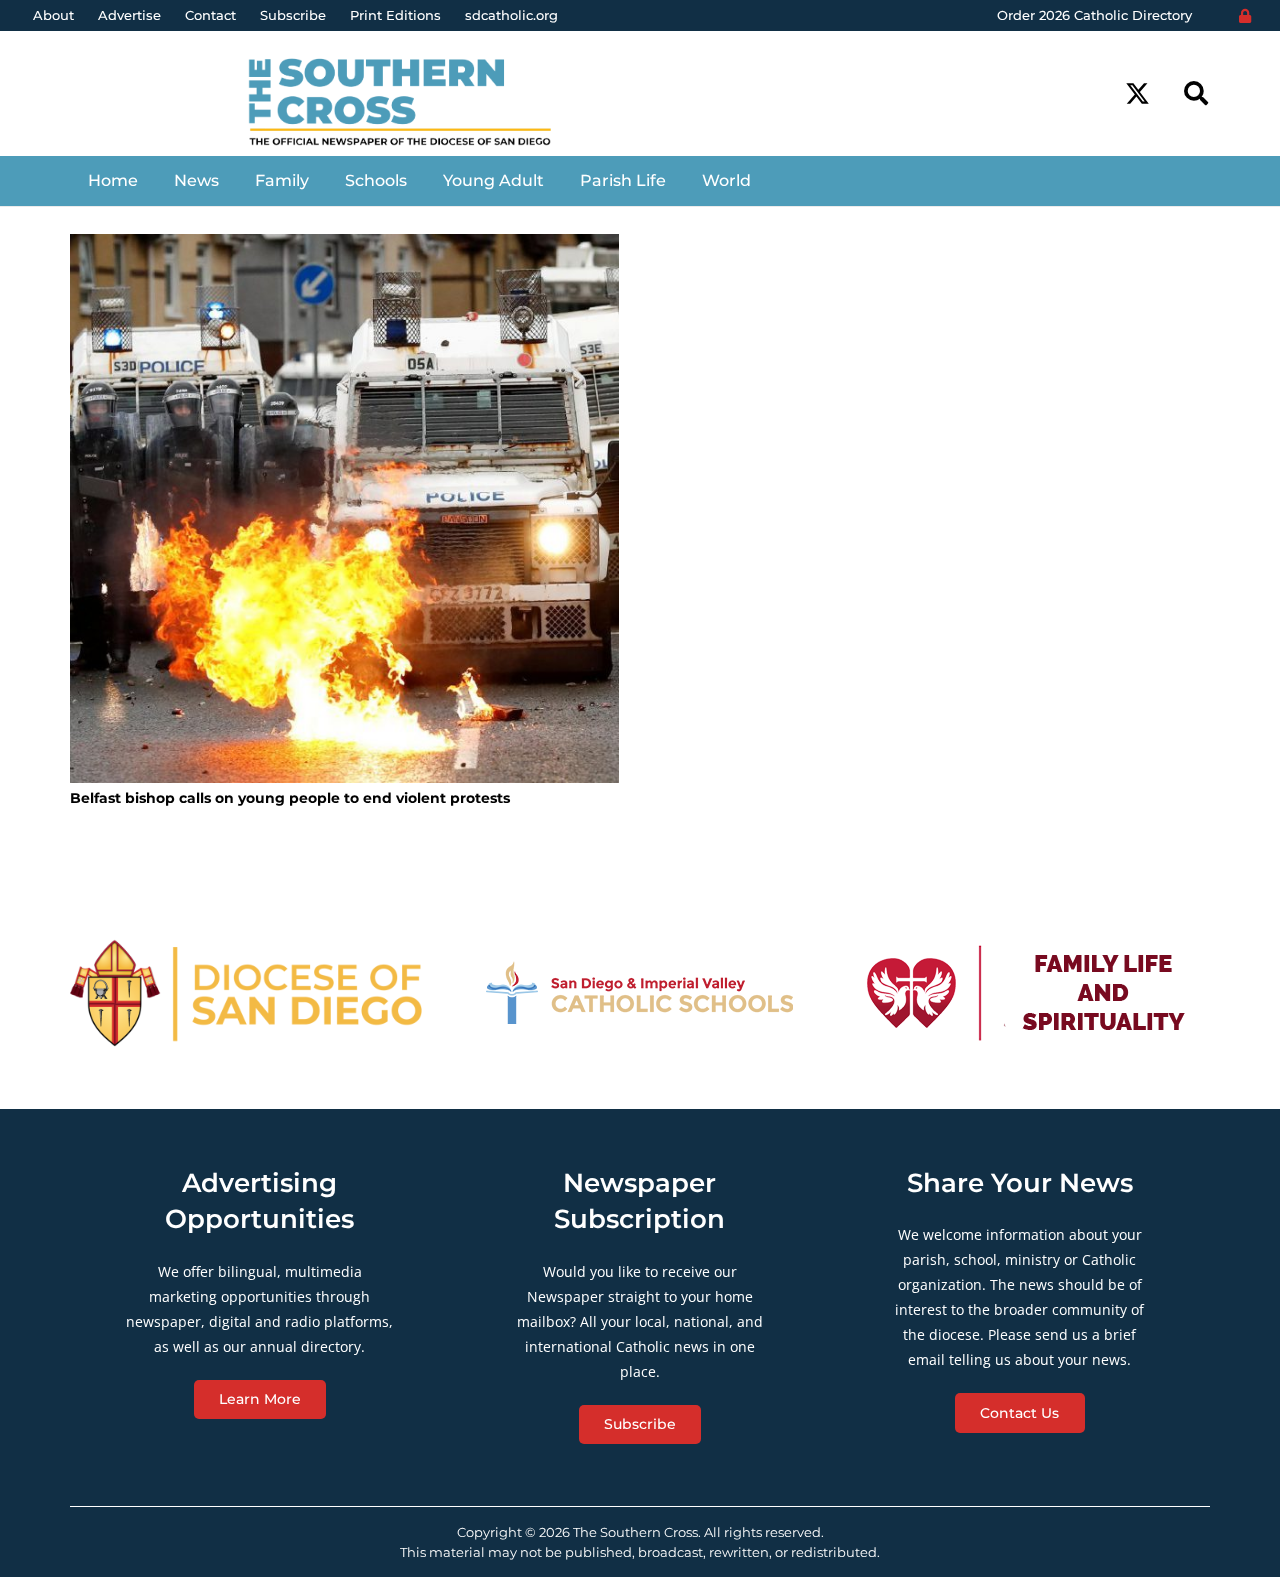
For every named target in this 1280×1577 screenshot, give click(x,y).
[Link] (415, 104)
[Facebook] (1100, 93)
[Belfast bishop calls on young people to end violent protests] (344, 508)
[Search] (1195, 93)
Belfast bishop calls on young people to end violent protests (290, 798)
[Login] (1245, 16)
